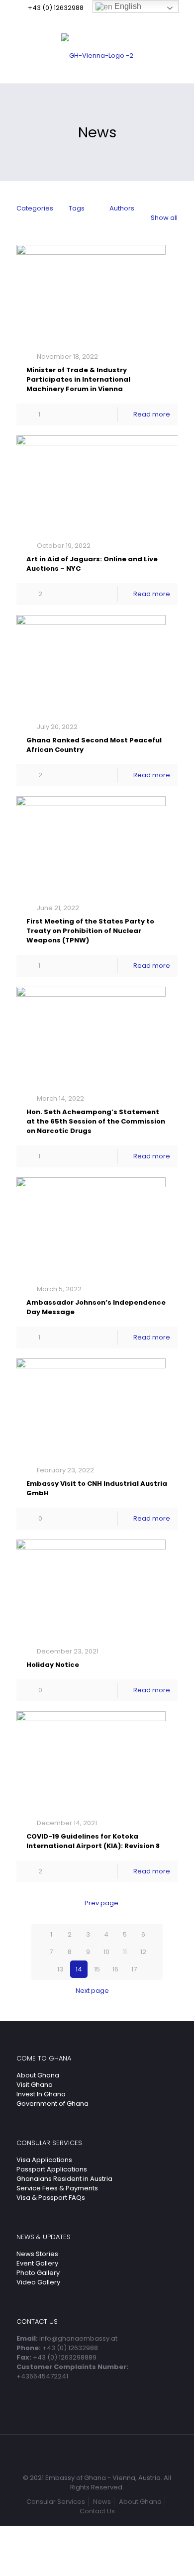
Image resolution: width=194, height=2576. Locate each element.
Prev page (101, 1903)
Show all (164, 218)
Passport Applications (52, 2169)
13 (60, 1969)
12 (143, 1952)
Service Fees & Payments (57, 2188)
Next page (92, 1991)
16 (115, 1969)
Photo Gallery (38, 2273)
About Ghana (38, 2075)
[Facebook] (91, 20)
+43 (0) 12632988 (56, 8)
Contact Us (97, 2511)
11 (125, 1952)
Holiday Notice (53, 1665)
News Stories (37, 2254)
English (127, 6)
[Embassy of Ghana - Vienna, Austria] (97, 56)
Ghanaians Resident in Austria (64, 2179)
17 (134, 1969)
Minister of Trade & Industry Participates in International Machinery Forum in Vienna (78, 379)
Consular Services (56, 2502)
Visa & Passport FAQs (51, 2198)
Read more (152, 414)
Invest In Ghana (41, 2094)
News (102, 2502)
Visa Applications (44, 2160)
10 (106, 1952)
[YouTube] (104, 20)
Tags (77, 208)
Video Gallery (38, 2282)
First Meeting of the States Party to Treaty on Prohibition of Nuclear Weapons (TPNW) (90, 931)
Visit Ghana (35, 2085)
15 (97, 1969)
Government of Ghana (52, 2104)
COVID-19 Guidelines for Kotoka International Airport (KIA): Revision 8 (93, 1841)
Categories (35, 208)
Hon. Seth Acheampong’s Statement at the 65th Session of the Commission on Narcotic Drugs (96, 1121)
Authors (122, 208)
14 (79, 1969)
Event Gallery (37, 2263)
